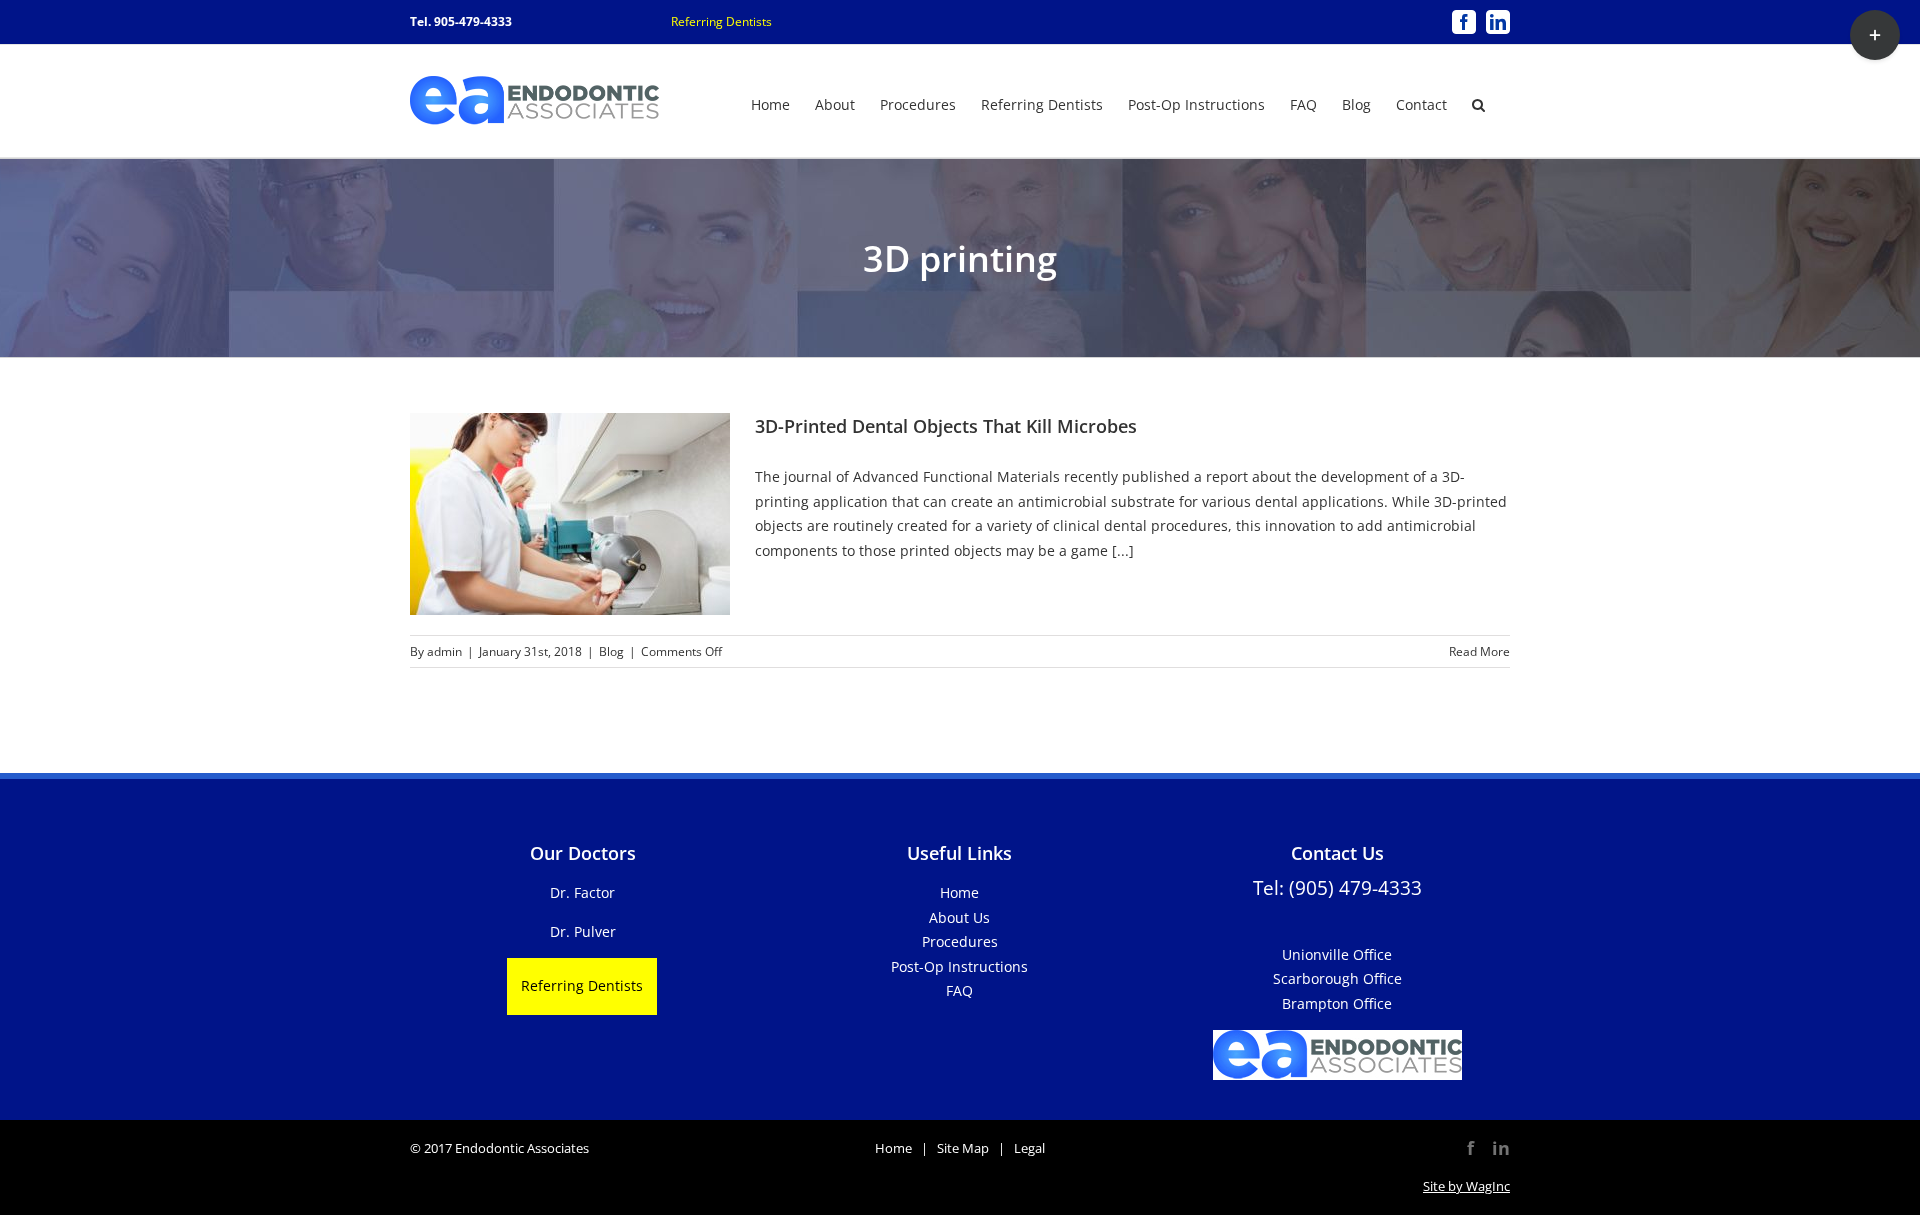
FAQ (959, 990)
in (1501, 1148)
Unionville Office (1337, 954)
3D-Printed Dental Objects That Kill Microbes (946, 426)
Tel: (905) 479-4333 (1337, 887)
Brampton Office (1337, 1003)
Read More (1479, 651)
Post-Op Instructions (959, 966)
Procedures (960, 941)
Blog (611, 651)
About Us (959, 917)
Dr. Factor (582, 892)
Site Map (963, 1148)
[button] (1478, 103)
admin (444, 651)
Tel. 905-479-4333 (461, 21)
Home (959, 892)
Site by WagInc (1466, 1186)
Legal (1029, 1148)
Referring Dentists (721, 21)
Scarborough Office (1337, 978)
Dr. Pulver (583, 931)
